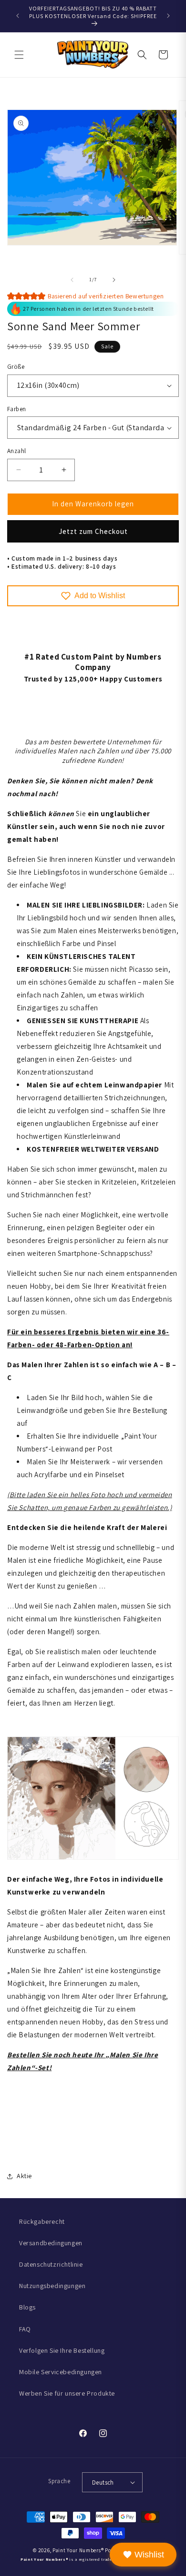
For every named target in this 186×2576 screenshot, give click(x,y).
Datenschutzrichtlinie (51, 2264)
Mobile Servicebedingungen (61, 2372)
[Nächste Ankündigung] (168, 16)
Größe (16, 367)
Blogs (27, 2307)
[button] (19, 55)
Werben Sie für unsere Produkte (67, 2393)
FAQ (25, 2329)
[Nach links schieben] (72, 280)
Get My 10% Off (96, 1318)
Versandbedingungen (51, 2243)
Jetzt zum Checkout (93, 531)
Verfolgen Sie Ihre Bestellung (62, 2350)
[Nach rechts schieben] (114, 280)
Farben (16, 409)
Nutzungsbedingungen (52, 2286)
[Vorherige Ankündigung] (18, 16)
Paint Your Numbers (77, 2550)
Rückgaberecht (42, 2221)
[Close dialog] (183, 1230)
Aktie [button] (24, 2176)
